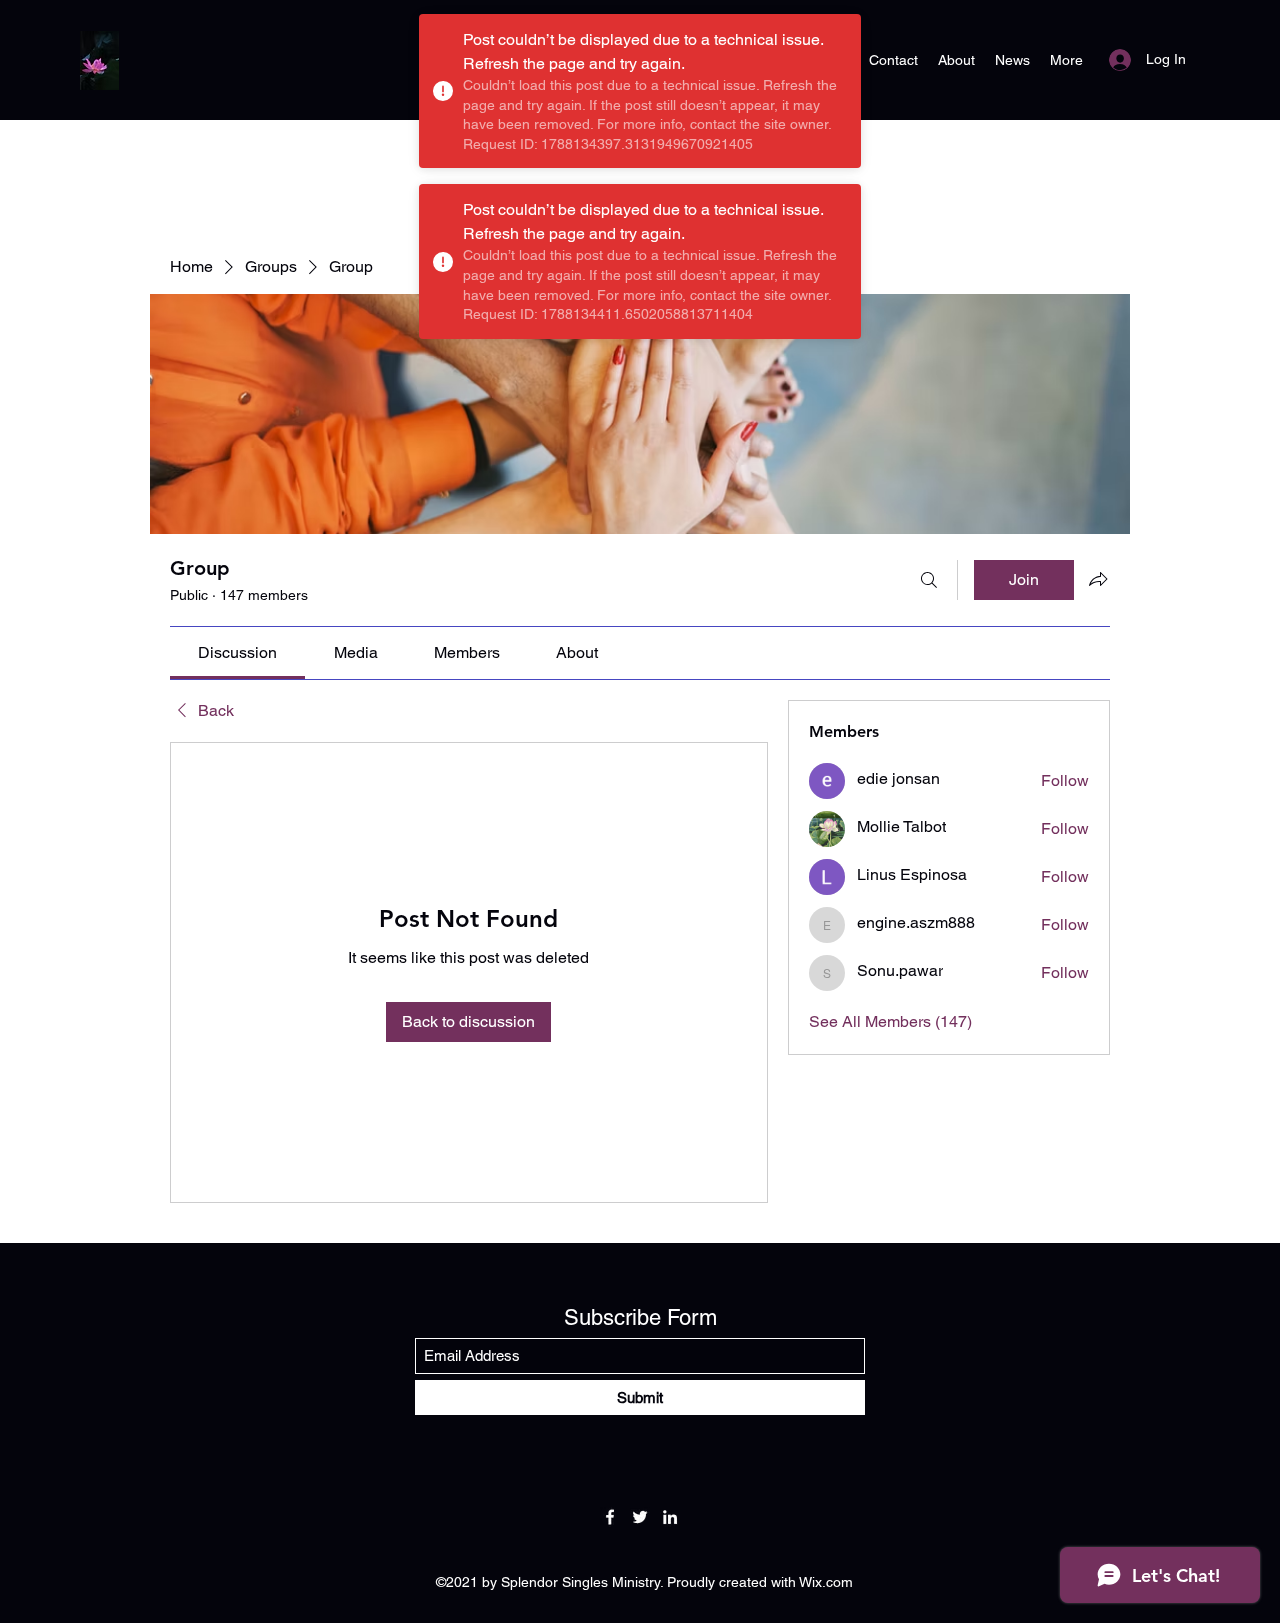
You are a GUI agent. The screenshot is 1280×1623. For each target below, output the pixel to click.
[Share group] (1098, 579)
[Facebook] (610, 1517)
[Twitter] (640, 1517)
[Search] (929, 580)
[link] (237, 652)
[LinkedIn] (670, 1517)
